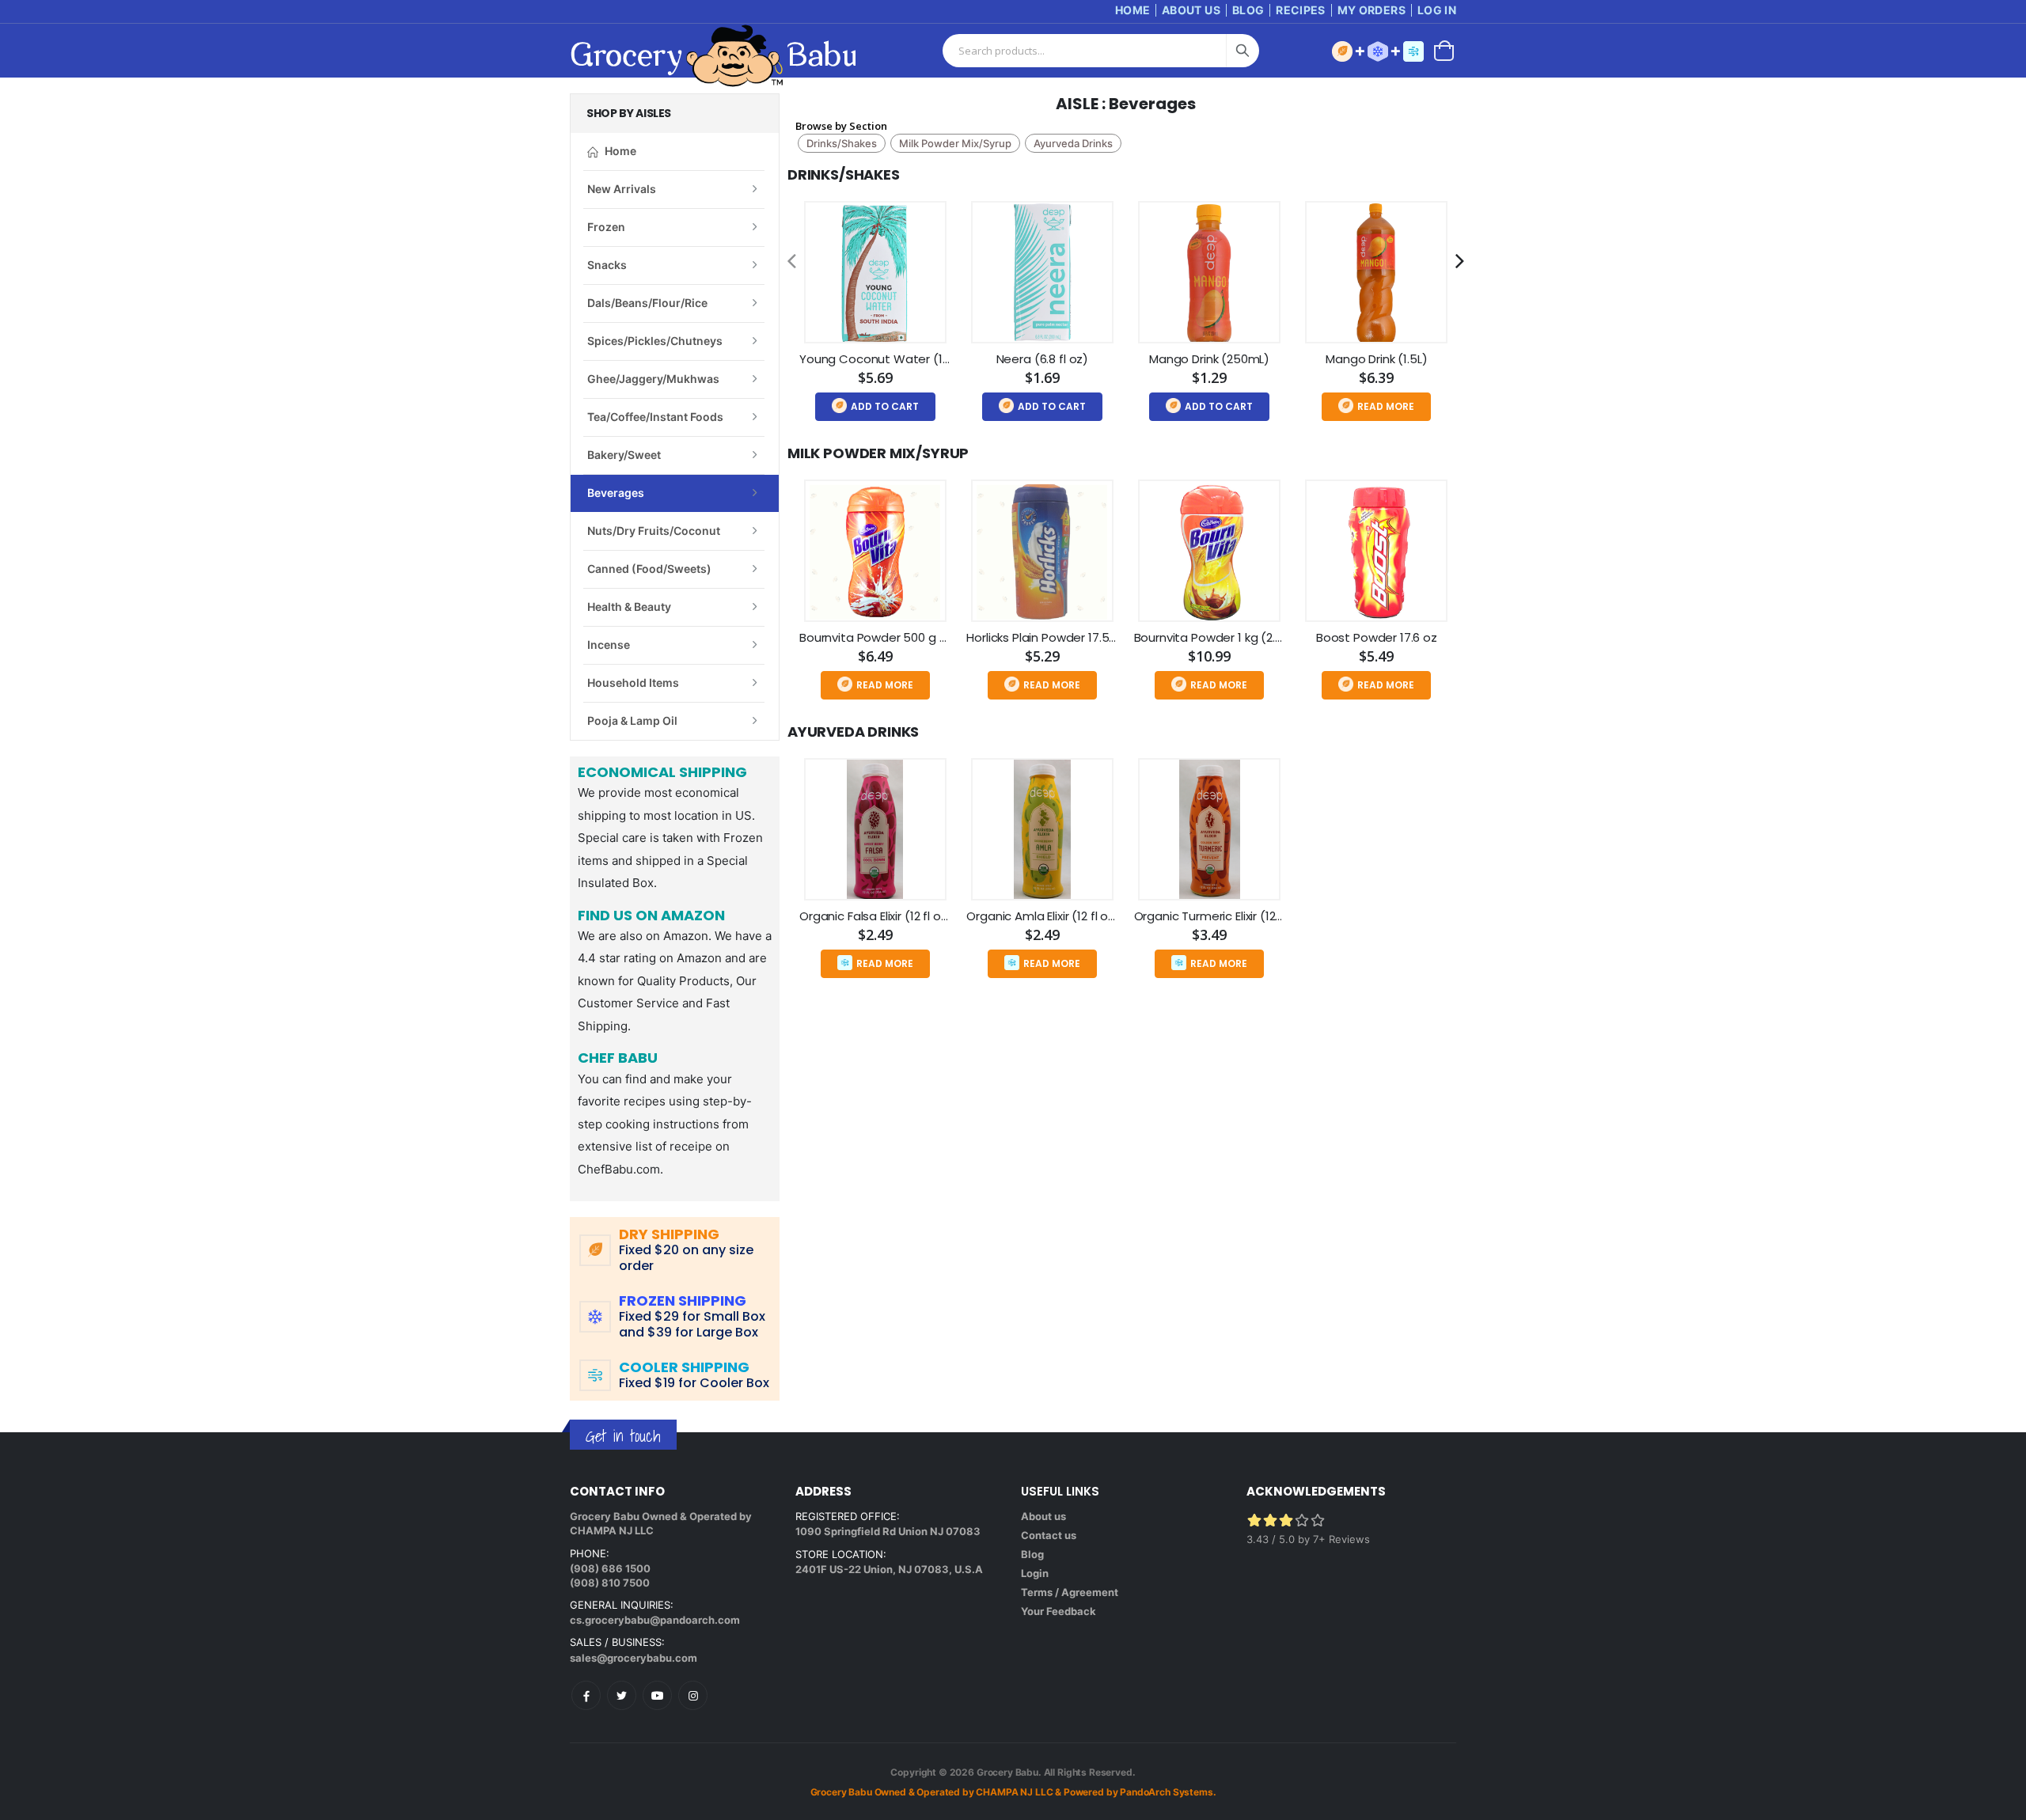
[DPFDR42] (875, 272)
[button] (1444, 49)
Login (1035, 1573)
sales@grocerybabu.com (634, 1658)
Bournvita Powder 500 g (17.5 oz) (893, 637)
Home (1133, 10)
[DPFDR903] (1042, 829)
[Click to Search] (1243, 51)
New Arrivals (622, 189)
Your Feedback (1059, 1611)
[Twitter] (622, 1695)
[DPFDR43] (1042, 272)
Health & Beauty (629, 607)
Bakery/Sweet (624, 455)
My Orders (1372, 10)
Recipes (1300, 10)
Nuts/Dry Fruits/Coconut (654, 531)
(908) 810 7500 (610, 1583)
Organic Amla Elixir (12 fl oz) (1043, 916)
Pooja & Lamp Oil (632, 720)
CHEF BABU (618, 1059)
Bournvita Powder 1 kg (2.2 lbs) (1220, 637)
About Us (1191, 10)
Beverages (616, 493)
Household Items (633, 682)
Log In (1437, 10)
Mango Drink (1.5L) (1376, 359)
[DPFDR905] (875, 829)
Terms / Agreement (1070, 1592)
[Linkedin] (657, 1695)
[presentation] (792, 261)
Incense (609, 645)
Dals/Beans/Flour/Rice (647, 303)
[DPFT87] (1209, 272)
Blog (1248, 10)
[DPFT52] (875, 551)
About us (1043, 1516)
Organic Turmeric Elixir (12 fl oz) (1221, 916)
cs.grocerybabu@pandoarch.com (655, 1620)
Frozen (606, 227)
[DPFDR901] (1209, 829)
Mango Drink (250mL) (1209, 359)
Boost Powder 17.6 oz (1377, 637)
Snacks (607, 265)
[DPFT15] (1209, 551)
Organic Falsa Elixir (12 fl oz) (876, 916)
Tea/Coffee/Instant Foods (655, 417)
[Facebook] (586, 1695)
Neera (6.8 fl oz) (1042, 359)
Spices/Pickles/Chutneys (655, 341)
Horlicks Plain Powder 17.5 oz (1046, 637)
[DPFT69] (1376, 551)
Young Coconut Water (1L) (876, 359)
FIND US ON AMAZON (651, 916)
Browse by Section (841, 126)
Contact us (1049, 1535)
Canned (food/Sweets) (649, 569)
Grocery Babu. (1009, 1772)
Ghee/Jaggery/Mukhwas (653, 379)
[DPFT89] (1376, 272)
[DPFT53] (1042, 551)
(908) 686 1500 (610, 1568)
